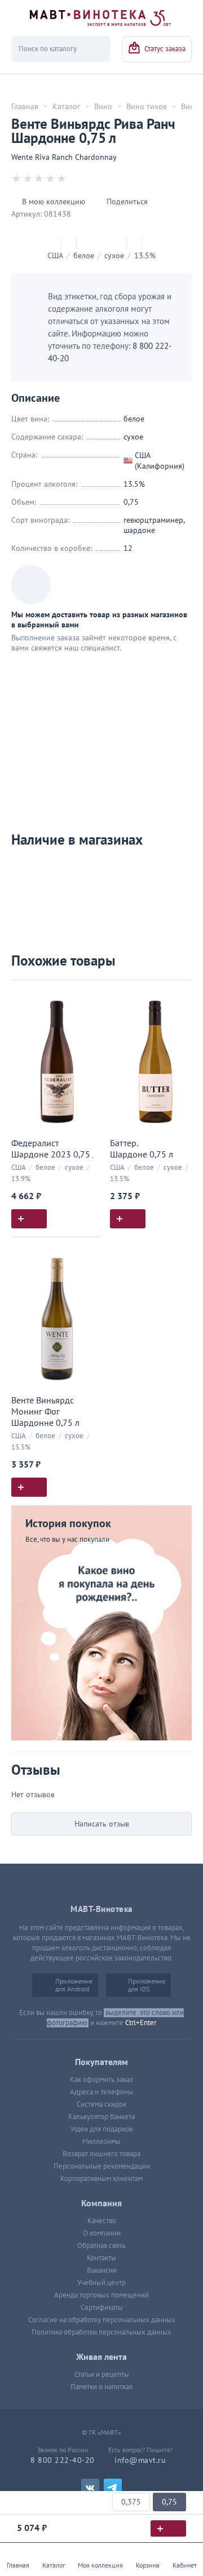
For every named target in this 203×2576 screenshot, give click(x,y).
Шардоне (139, 530)
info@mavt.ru (140, 2460)
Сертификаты (102, 2308)
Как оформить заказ (101, 2080)
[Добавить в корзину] (29, 1219)
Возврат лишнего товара (101, 2154)
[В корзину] (168, 2528)
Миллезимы (101, 2142)
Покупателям (101, 2062)
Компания (101, 2203)
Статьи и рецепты (102, 2375)
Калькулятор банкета (101, 2117)
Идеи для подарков (102, 2129)
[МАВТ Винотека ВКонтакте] (90, 2488)
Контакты (101, 2258)
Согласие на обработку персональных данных (102, 2320)
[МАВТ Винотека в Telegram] (113, 2488)
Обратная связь (101, 2246)
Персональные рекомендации (102, 2166)
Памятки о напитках (102, 2387)
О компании (102, 2233)
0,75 (169, 2502)
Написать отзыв (102, 1824)
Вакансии (102, 2270)
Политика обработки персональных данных (101, 2332)
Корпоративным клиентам (101, 2179)
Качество (102, 2221)
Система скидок (101, 2104)
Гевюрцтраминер (153, 520)
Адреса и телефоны (101, 2092)
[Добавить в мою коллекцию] (87, 993)
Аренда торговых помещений (101, 2295)
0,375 (131, 2502)
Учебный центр (101, 2283)
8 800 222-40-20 (63, 2460)
